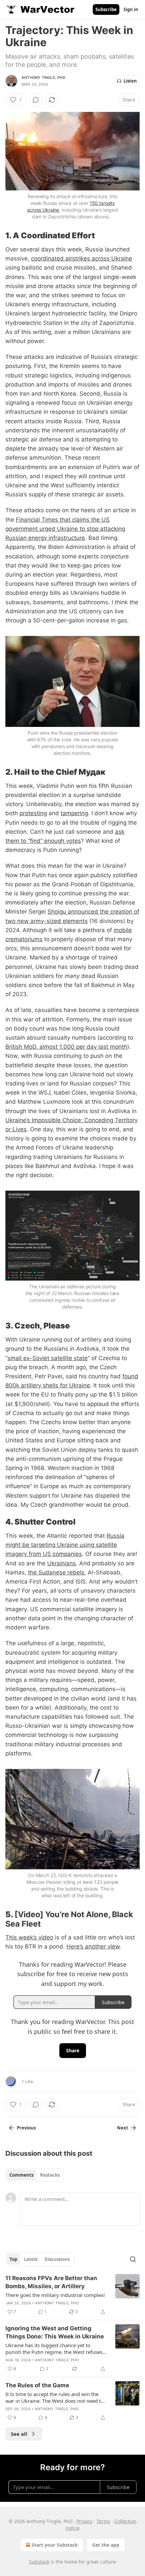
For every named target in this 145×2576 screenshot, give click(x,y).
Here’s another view (93, 1946)
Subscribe (106, 9)
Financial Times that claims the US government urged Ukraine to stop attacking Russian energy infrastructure (65, 529)
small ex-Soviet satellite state (48, 1358)
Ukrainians (62, 1563)
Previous (26, 2128)
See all (19, 2434)
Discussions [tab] (57, 2259)
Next (123, 2128)
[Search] (133, 2259)
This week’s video (29, 1937)
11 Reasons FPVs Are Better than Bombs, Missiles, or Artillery (51, 2282)
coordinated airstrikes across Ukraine (82, 258)
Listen (130, 81)
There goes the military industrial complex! (55, 2295)
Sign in (131, 9)
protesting (33, 813)
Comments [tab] (21, 2175)
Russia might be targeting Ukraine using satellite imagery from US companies (65, 1545)
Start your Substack (55, 2545)
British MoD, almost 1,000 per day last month (66, 1047)
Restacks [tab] (50, 2175)
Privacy (84, 2521)
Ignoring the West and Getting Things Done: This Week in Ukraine (55, 2332)
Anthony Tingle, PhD (43, 78)
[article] (72, 2295)
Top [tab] (13, 2259)
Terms (103, 2521)
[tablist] (35, 2175)
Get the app (106, 2545)
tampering (74, 813)
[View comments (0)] (36, 100)
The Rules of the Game (37, 2385)
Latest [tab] (31, 2259)
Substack (39, 2562)
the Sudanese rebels (56, 1572)
